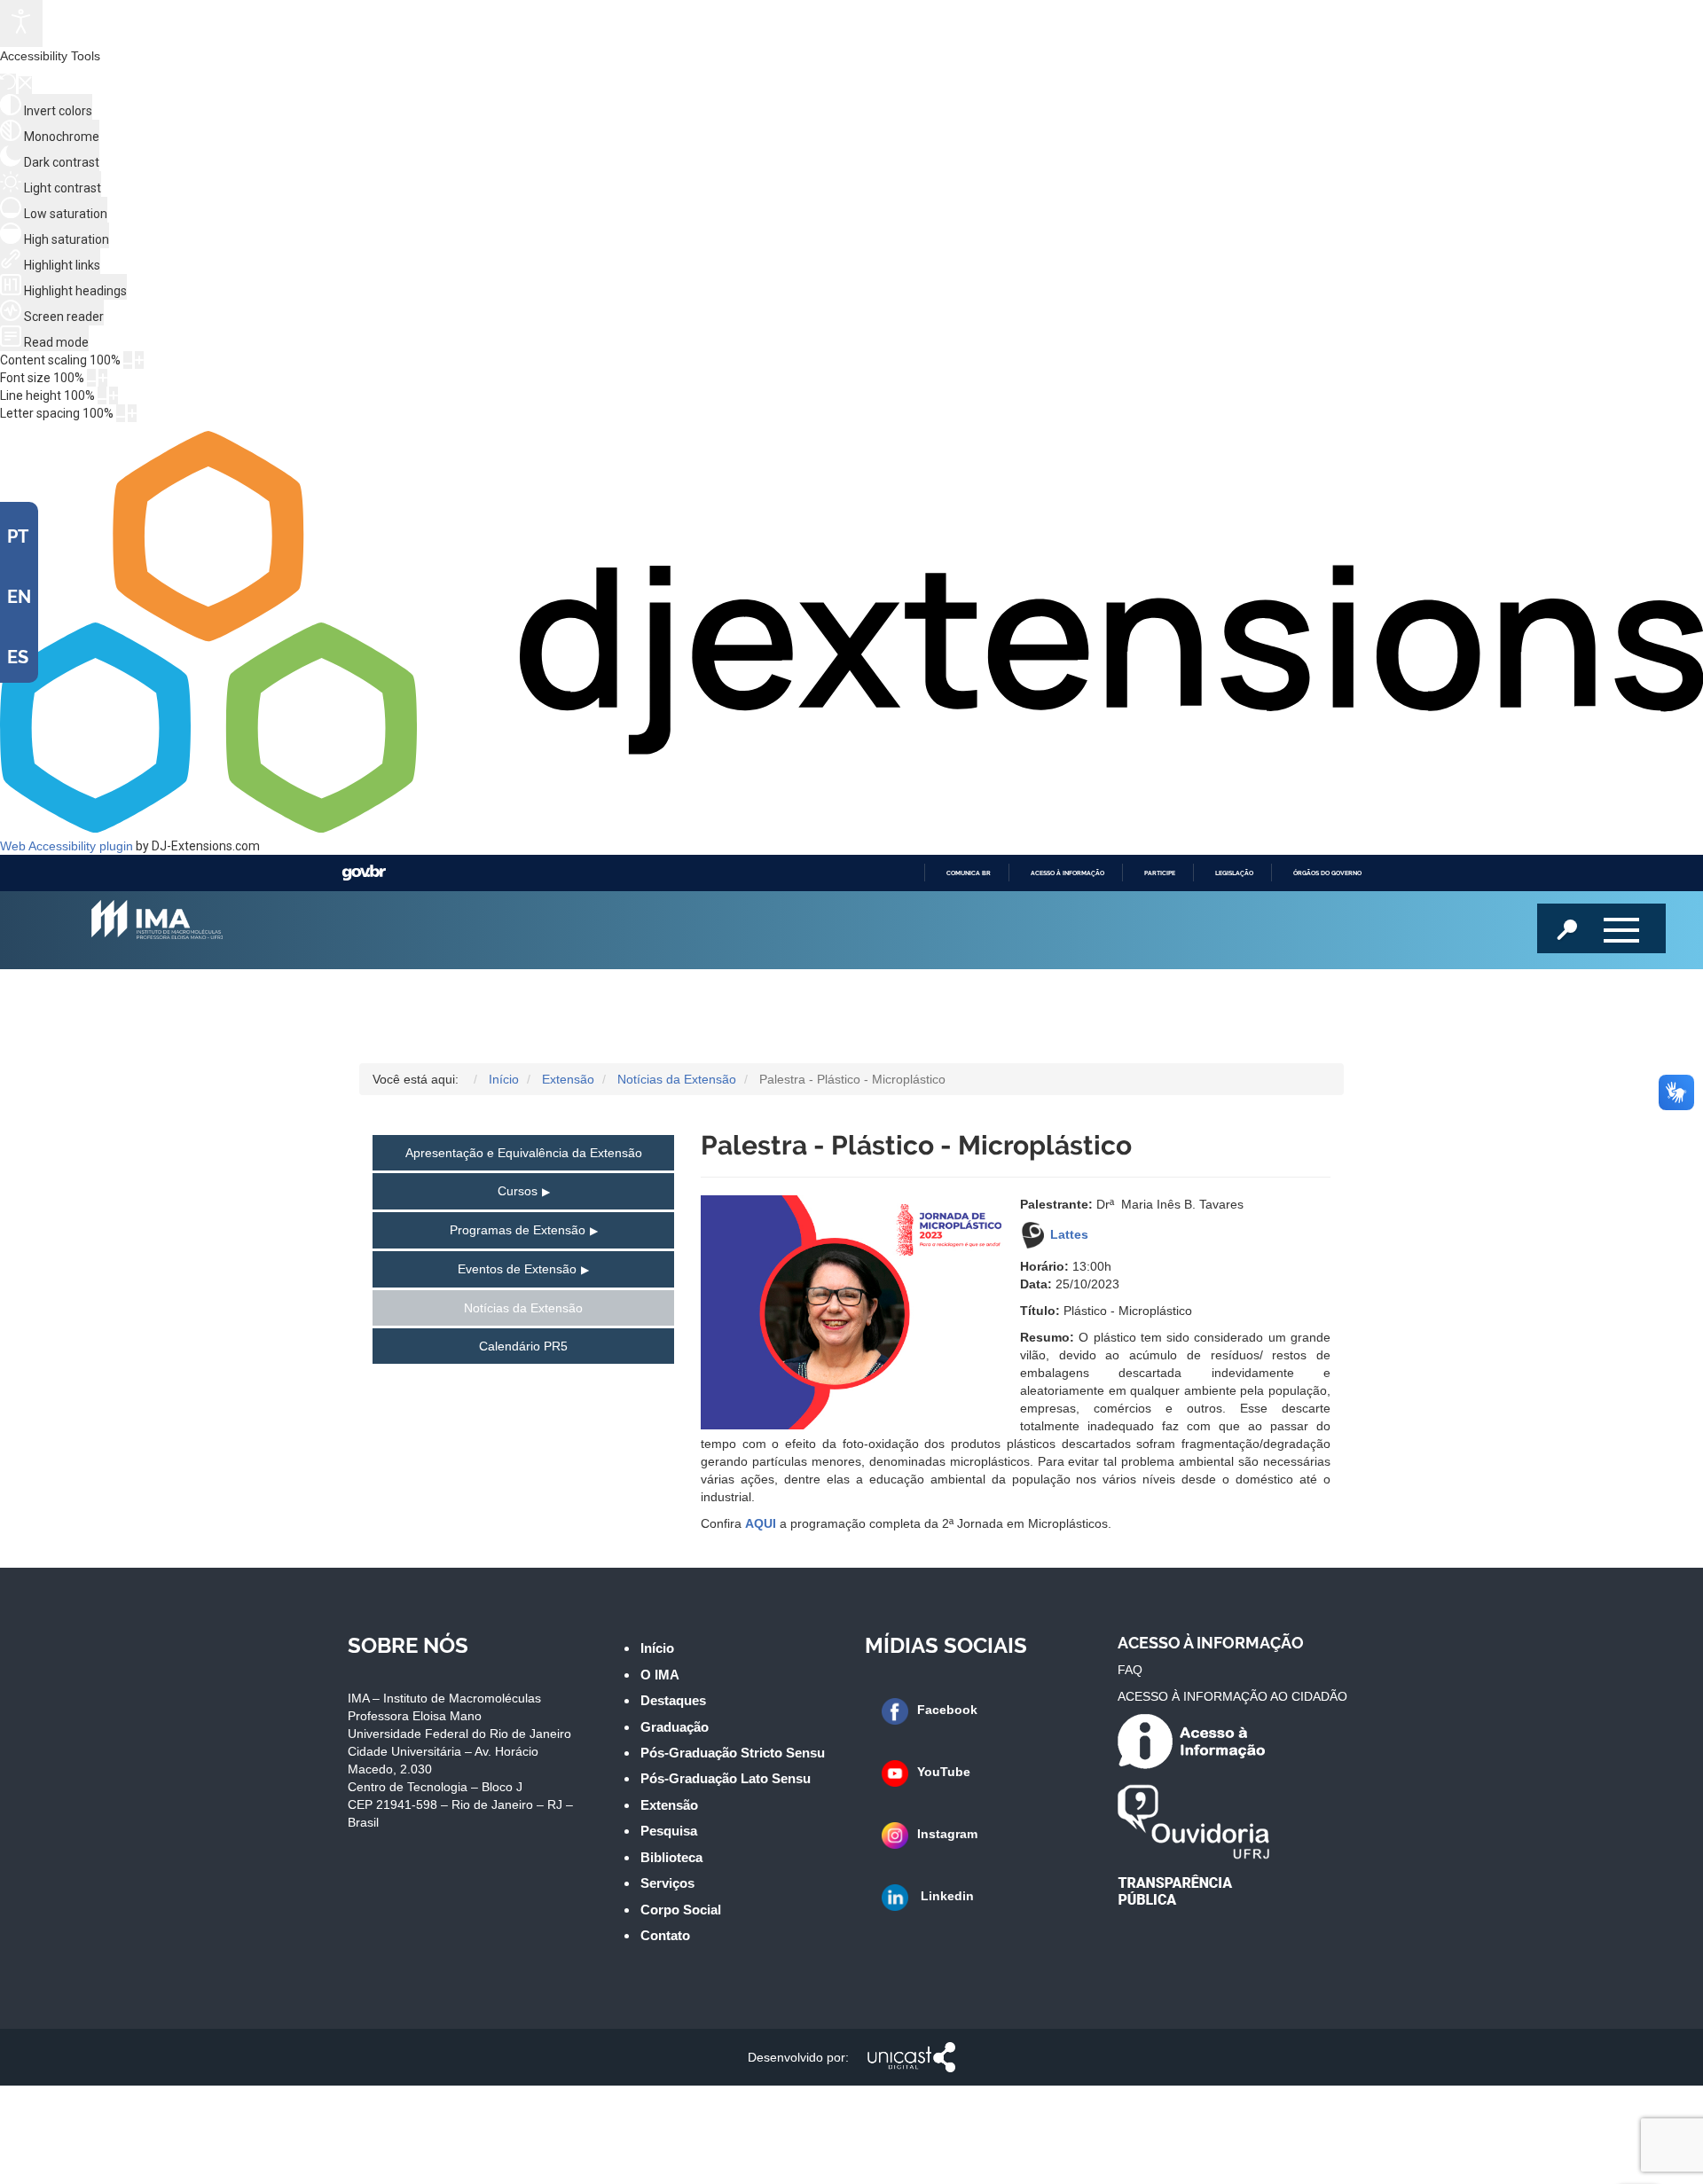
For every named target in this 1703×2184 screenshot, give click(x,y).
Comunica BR (969, 873)
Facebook (947, 1710)
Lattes (1069, 1234)
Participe (1160, 873)
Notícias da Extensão (523, 1308)
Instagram (947, 1834)
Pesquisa (669, 1831)
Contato (665, 1935)
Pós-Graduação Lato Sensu (726, 1778)
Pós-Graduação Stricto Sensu (733, 1753)
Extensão (669, 1805)
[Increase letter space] (132, 413)
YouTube (944, 1772)
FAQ (1130, 1670)
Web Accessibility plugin (67, 846)
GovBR (364, 873)
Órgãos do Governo (1327, 873)
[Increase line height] (114, 395)
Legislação (1234, 873)
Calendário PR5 (523, 1346)
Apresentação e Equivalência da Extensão (524, 1153)
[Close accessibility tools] (25, 85)
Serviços (667, 1883)
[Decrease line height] (102, 395)
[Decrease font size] (91, 378)
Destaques (673, 1700)
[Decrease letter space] (121, 413)
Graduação (675, 1727)
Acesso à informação (1067, 873)
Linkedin (946, 1896)
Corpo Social (681, 1910)
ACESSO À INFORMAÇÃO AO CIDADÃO (1232, 1696)
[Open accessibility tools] (21, 23)
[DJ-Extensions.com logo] (851, 828)
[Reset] (8, 84)
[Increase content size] (139, 360)
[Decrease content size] (128, 360)
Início (657, 1648)
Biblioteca (671, 1857)
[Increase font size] (103, 378)
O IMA (660, 1675)
